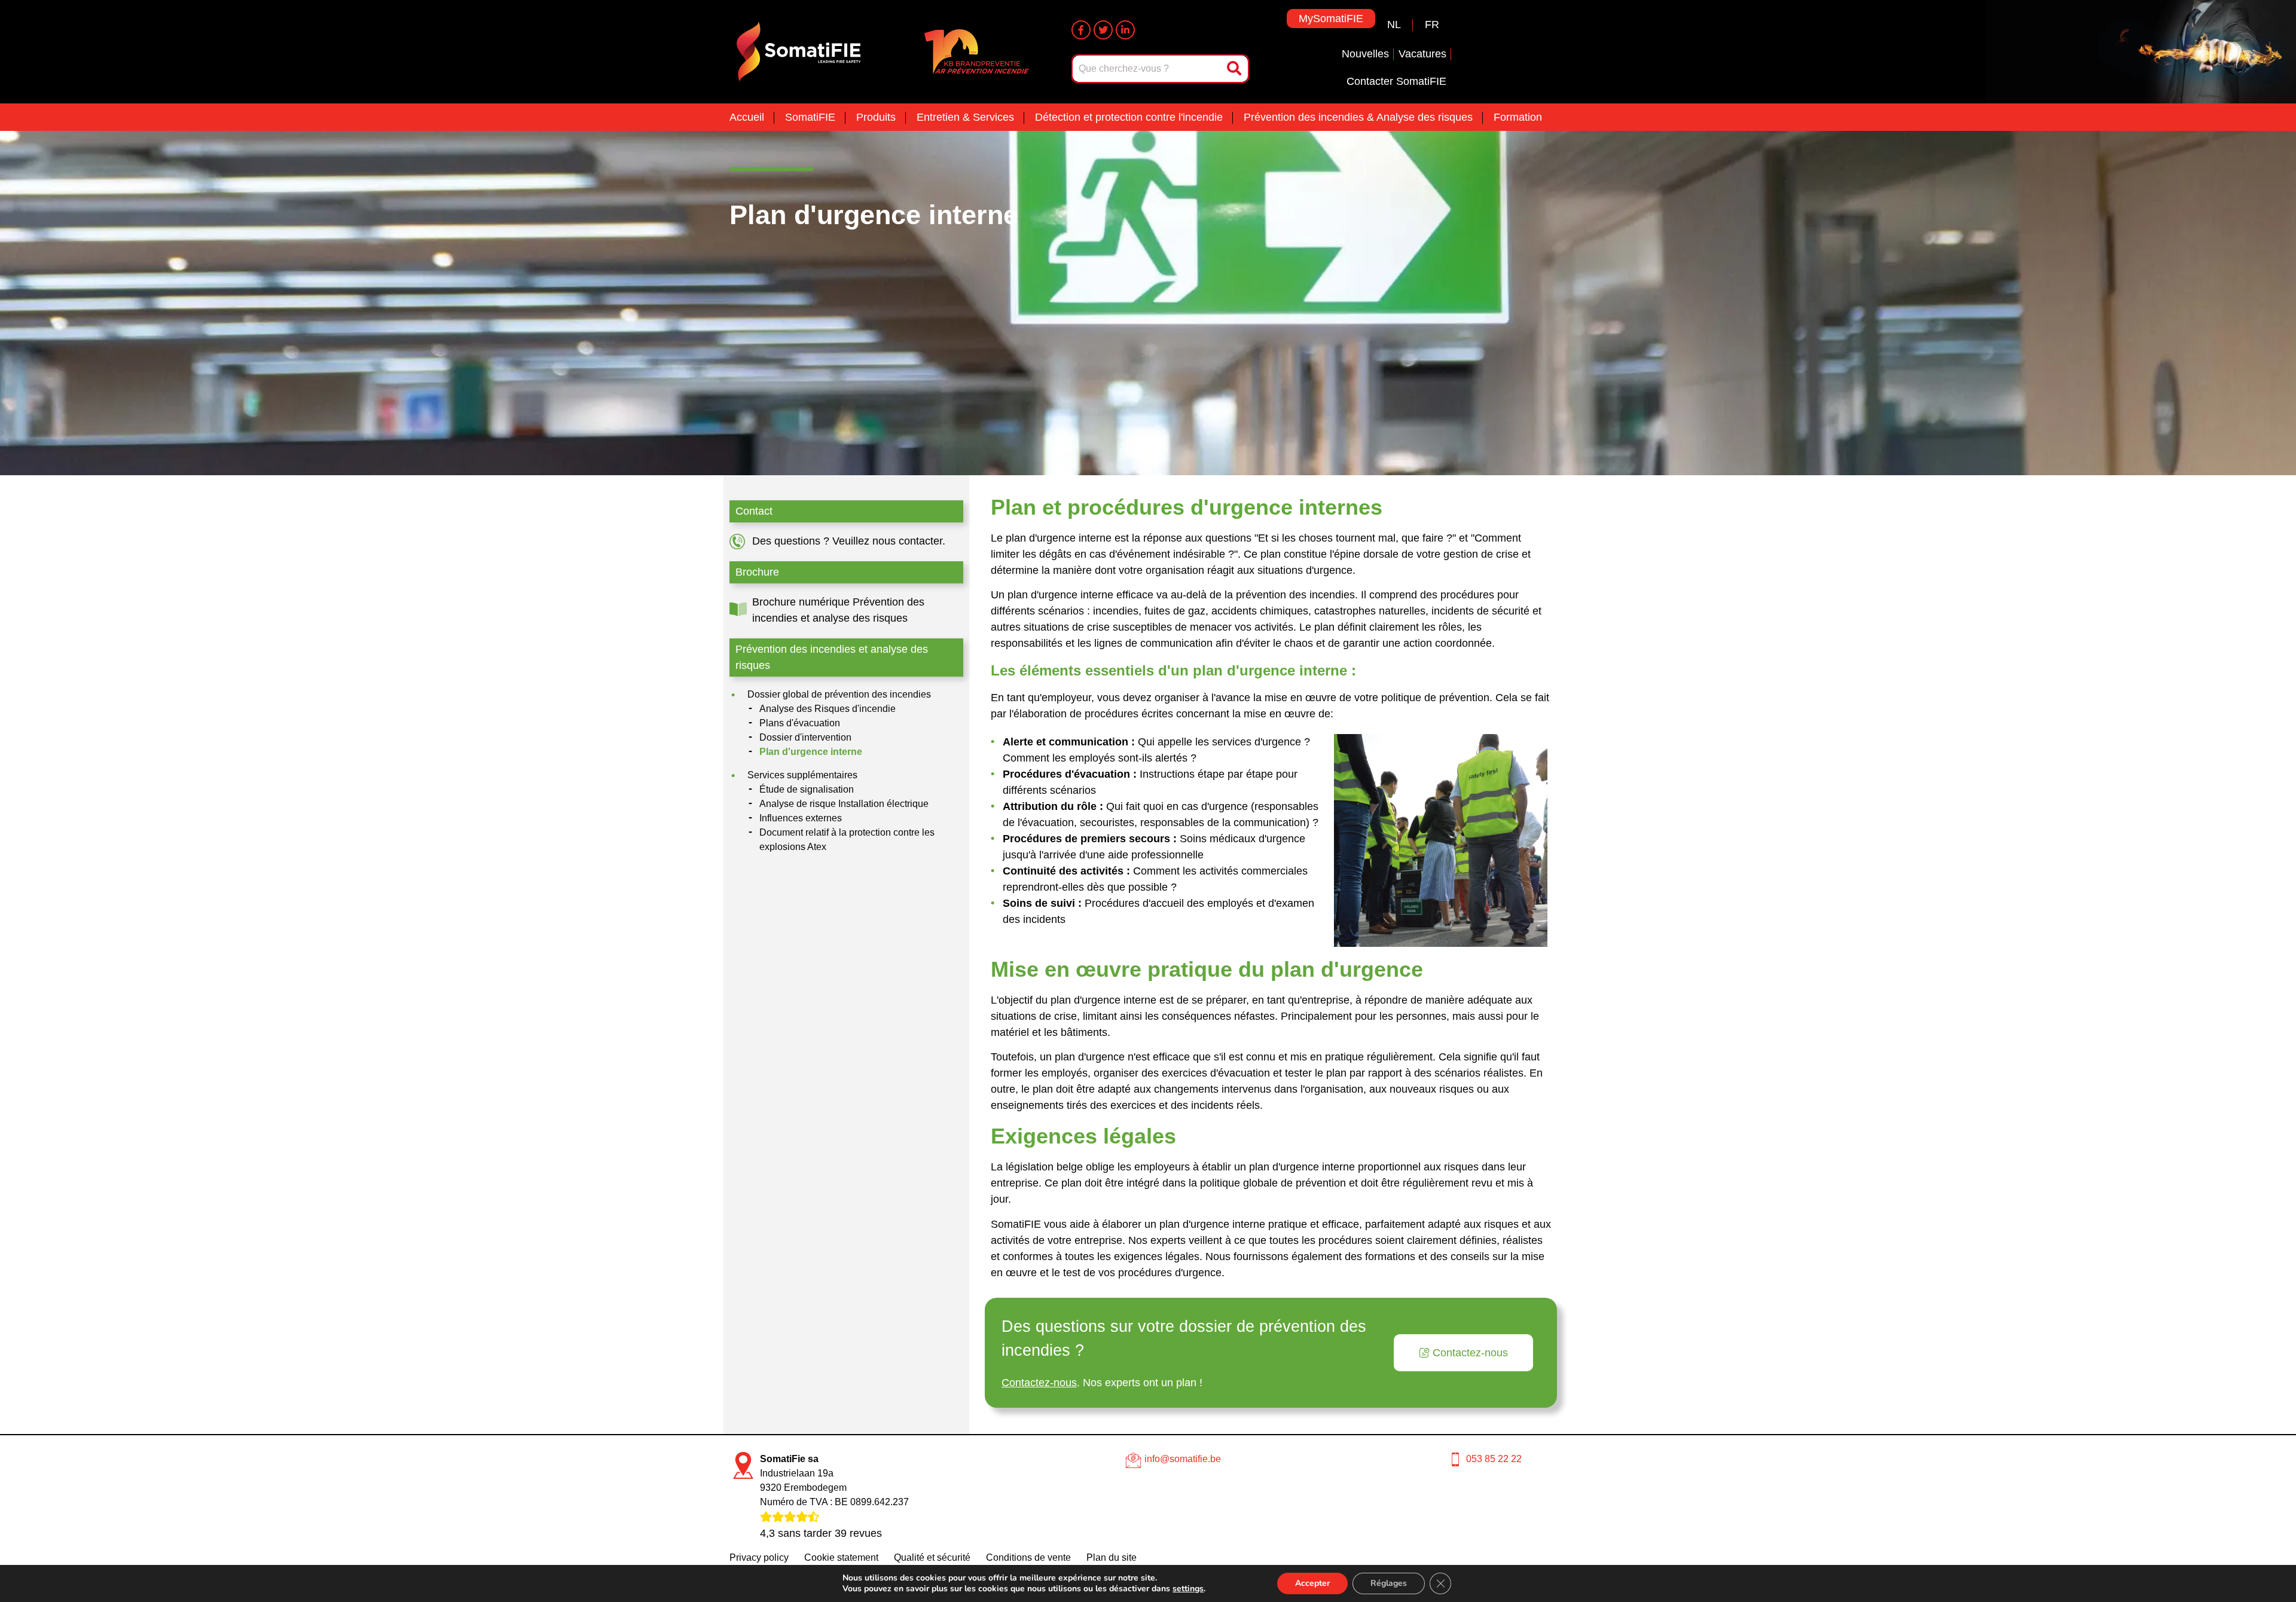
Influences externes (801, 818)
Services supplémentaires (802, 775)
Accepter (1312, 1583)
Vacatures (1422, 54)
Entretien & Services (965, 117)
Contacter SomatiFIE (1396, 81)
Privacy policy (759, 1557)
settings (1188, 1589)
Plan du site (1112, 1557)
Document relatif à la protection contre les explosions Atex (847, 840)
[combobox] (1148, 69)
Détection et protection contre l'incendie (1129, 117)
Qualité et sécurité (932, 1557)
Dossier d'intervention (805, 737)
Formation (1518, 117)
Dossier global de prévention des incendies (839, 694)
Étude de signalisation (807, 789)
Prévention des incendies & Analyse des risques (1358, 117)
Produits (876, 117)
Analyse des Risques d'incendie (828, 709)
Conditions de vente (1028, 1557)
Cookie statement (841, 1557)
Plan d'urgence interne (811, 752)
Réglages (1389, 1583)
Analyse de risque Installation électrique (844, 804)
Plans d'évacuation (800, 723)
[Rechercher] (1235, 69)
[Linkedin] (1125, 30)
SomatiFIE (810, 117)
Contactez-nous (1039, 1383)
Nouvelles (1365, 54)
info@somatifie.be (1183, 1459)
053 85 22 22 (1494, 1459)
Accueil (747, 117)
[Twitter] (1103, 30)
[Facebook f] (1081, 30)
